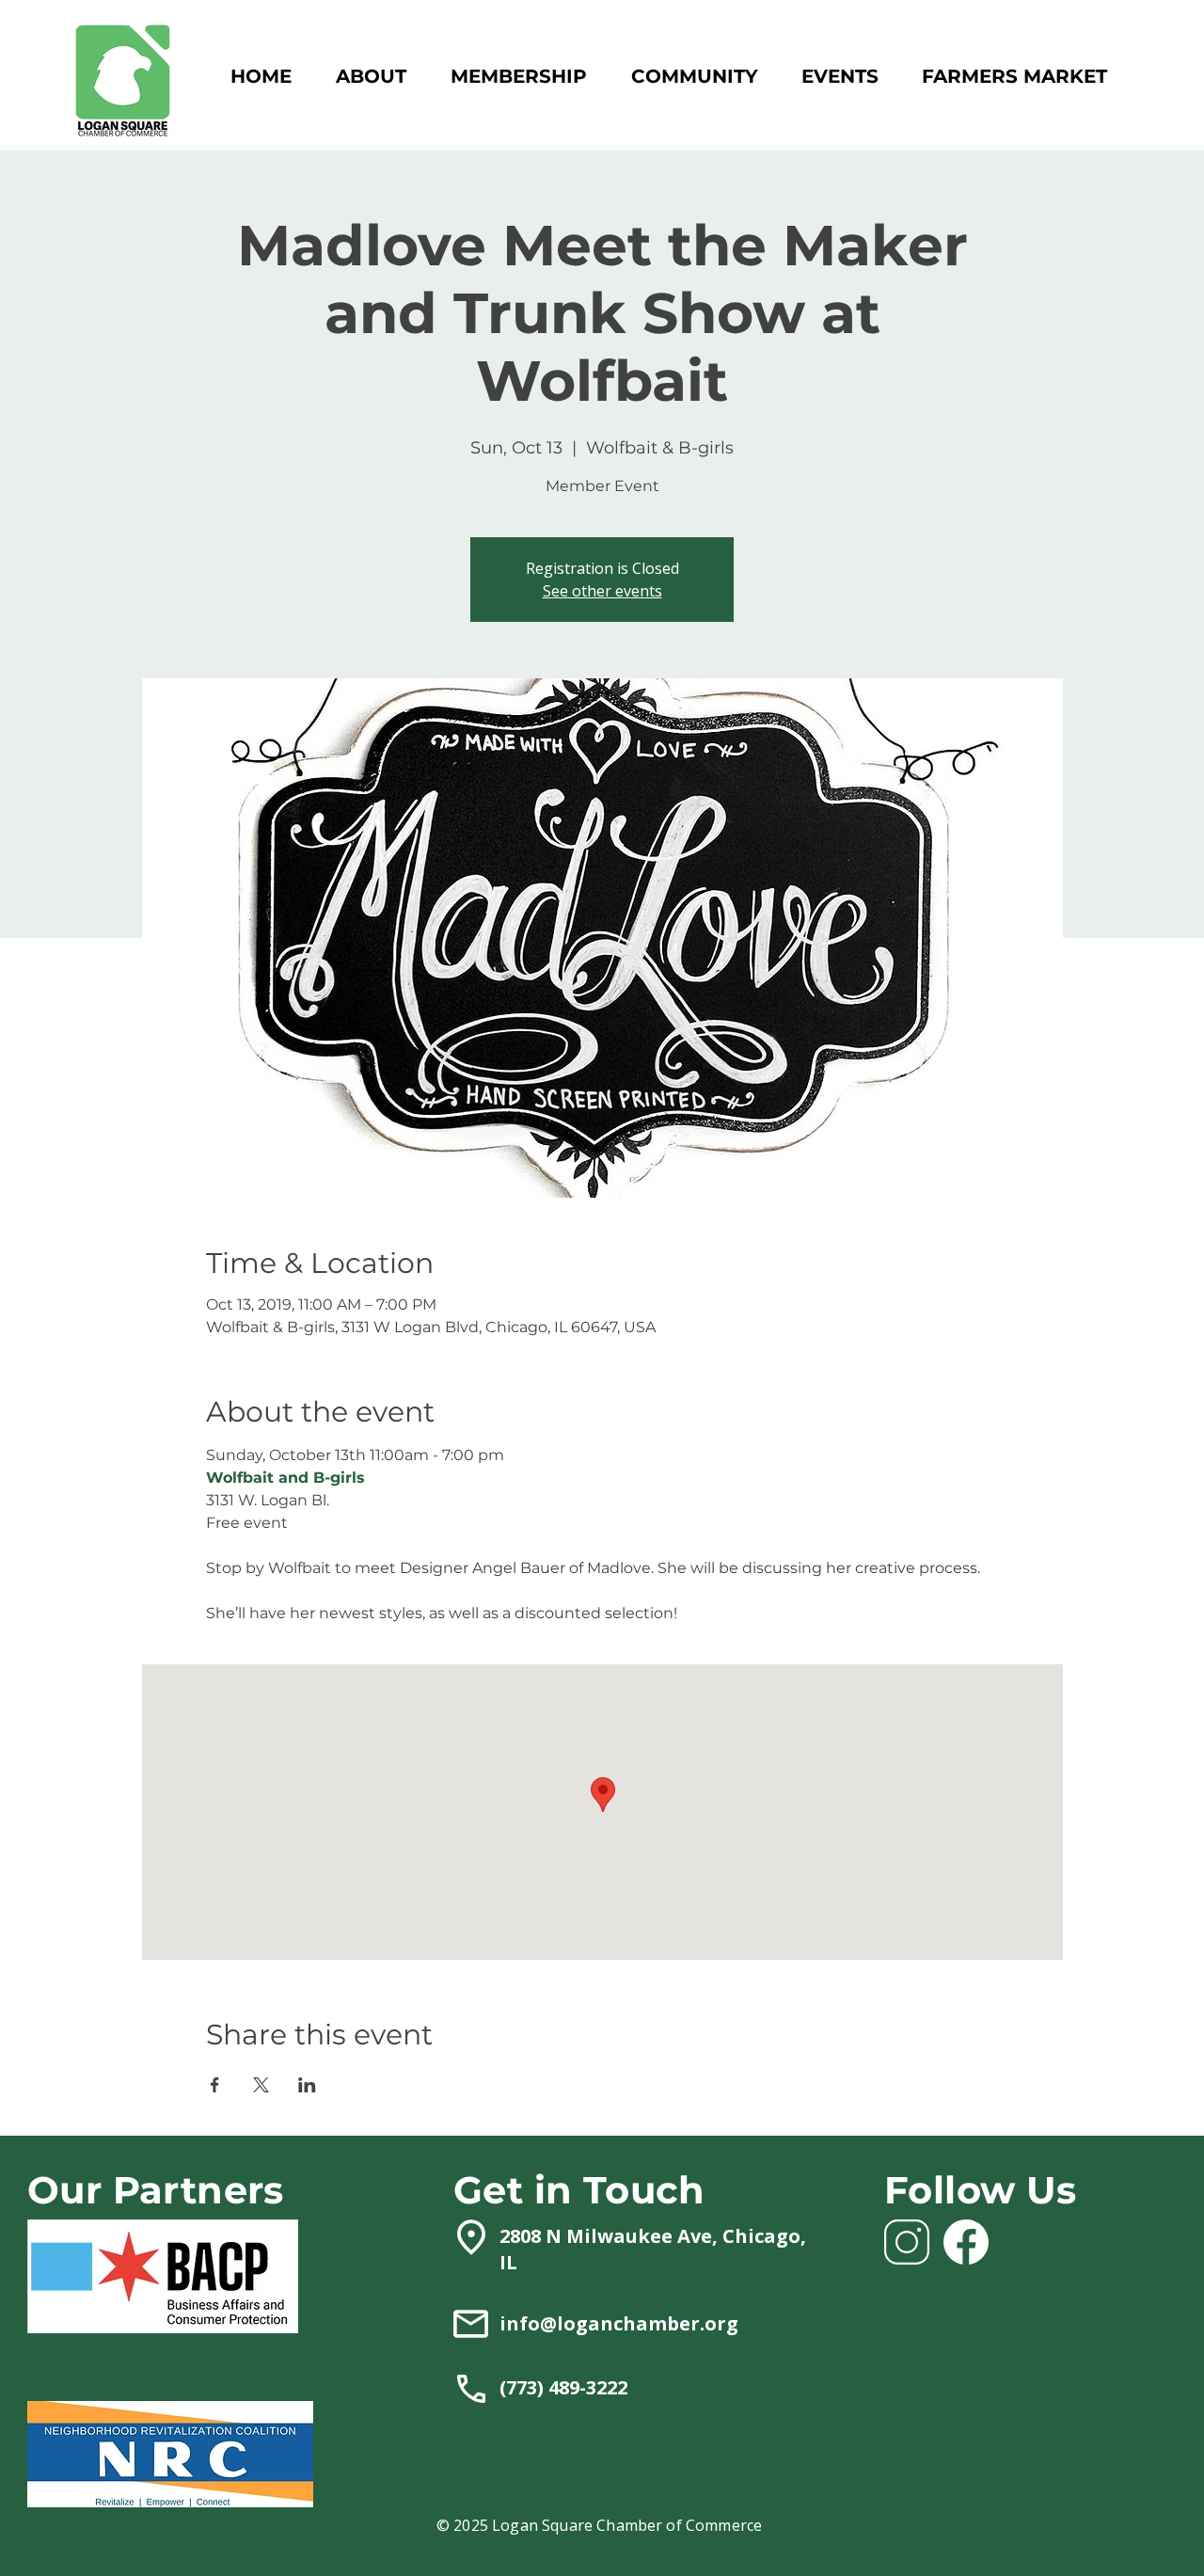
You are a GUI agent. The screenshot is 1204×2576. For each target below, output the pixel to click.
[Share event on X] (261, 2085)
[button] (518, 77)
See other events (602, 591)
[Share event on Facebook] (215, 2085)
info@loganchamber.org (619, 2323)
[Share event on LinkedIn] (307, 2085)
